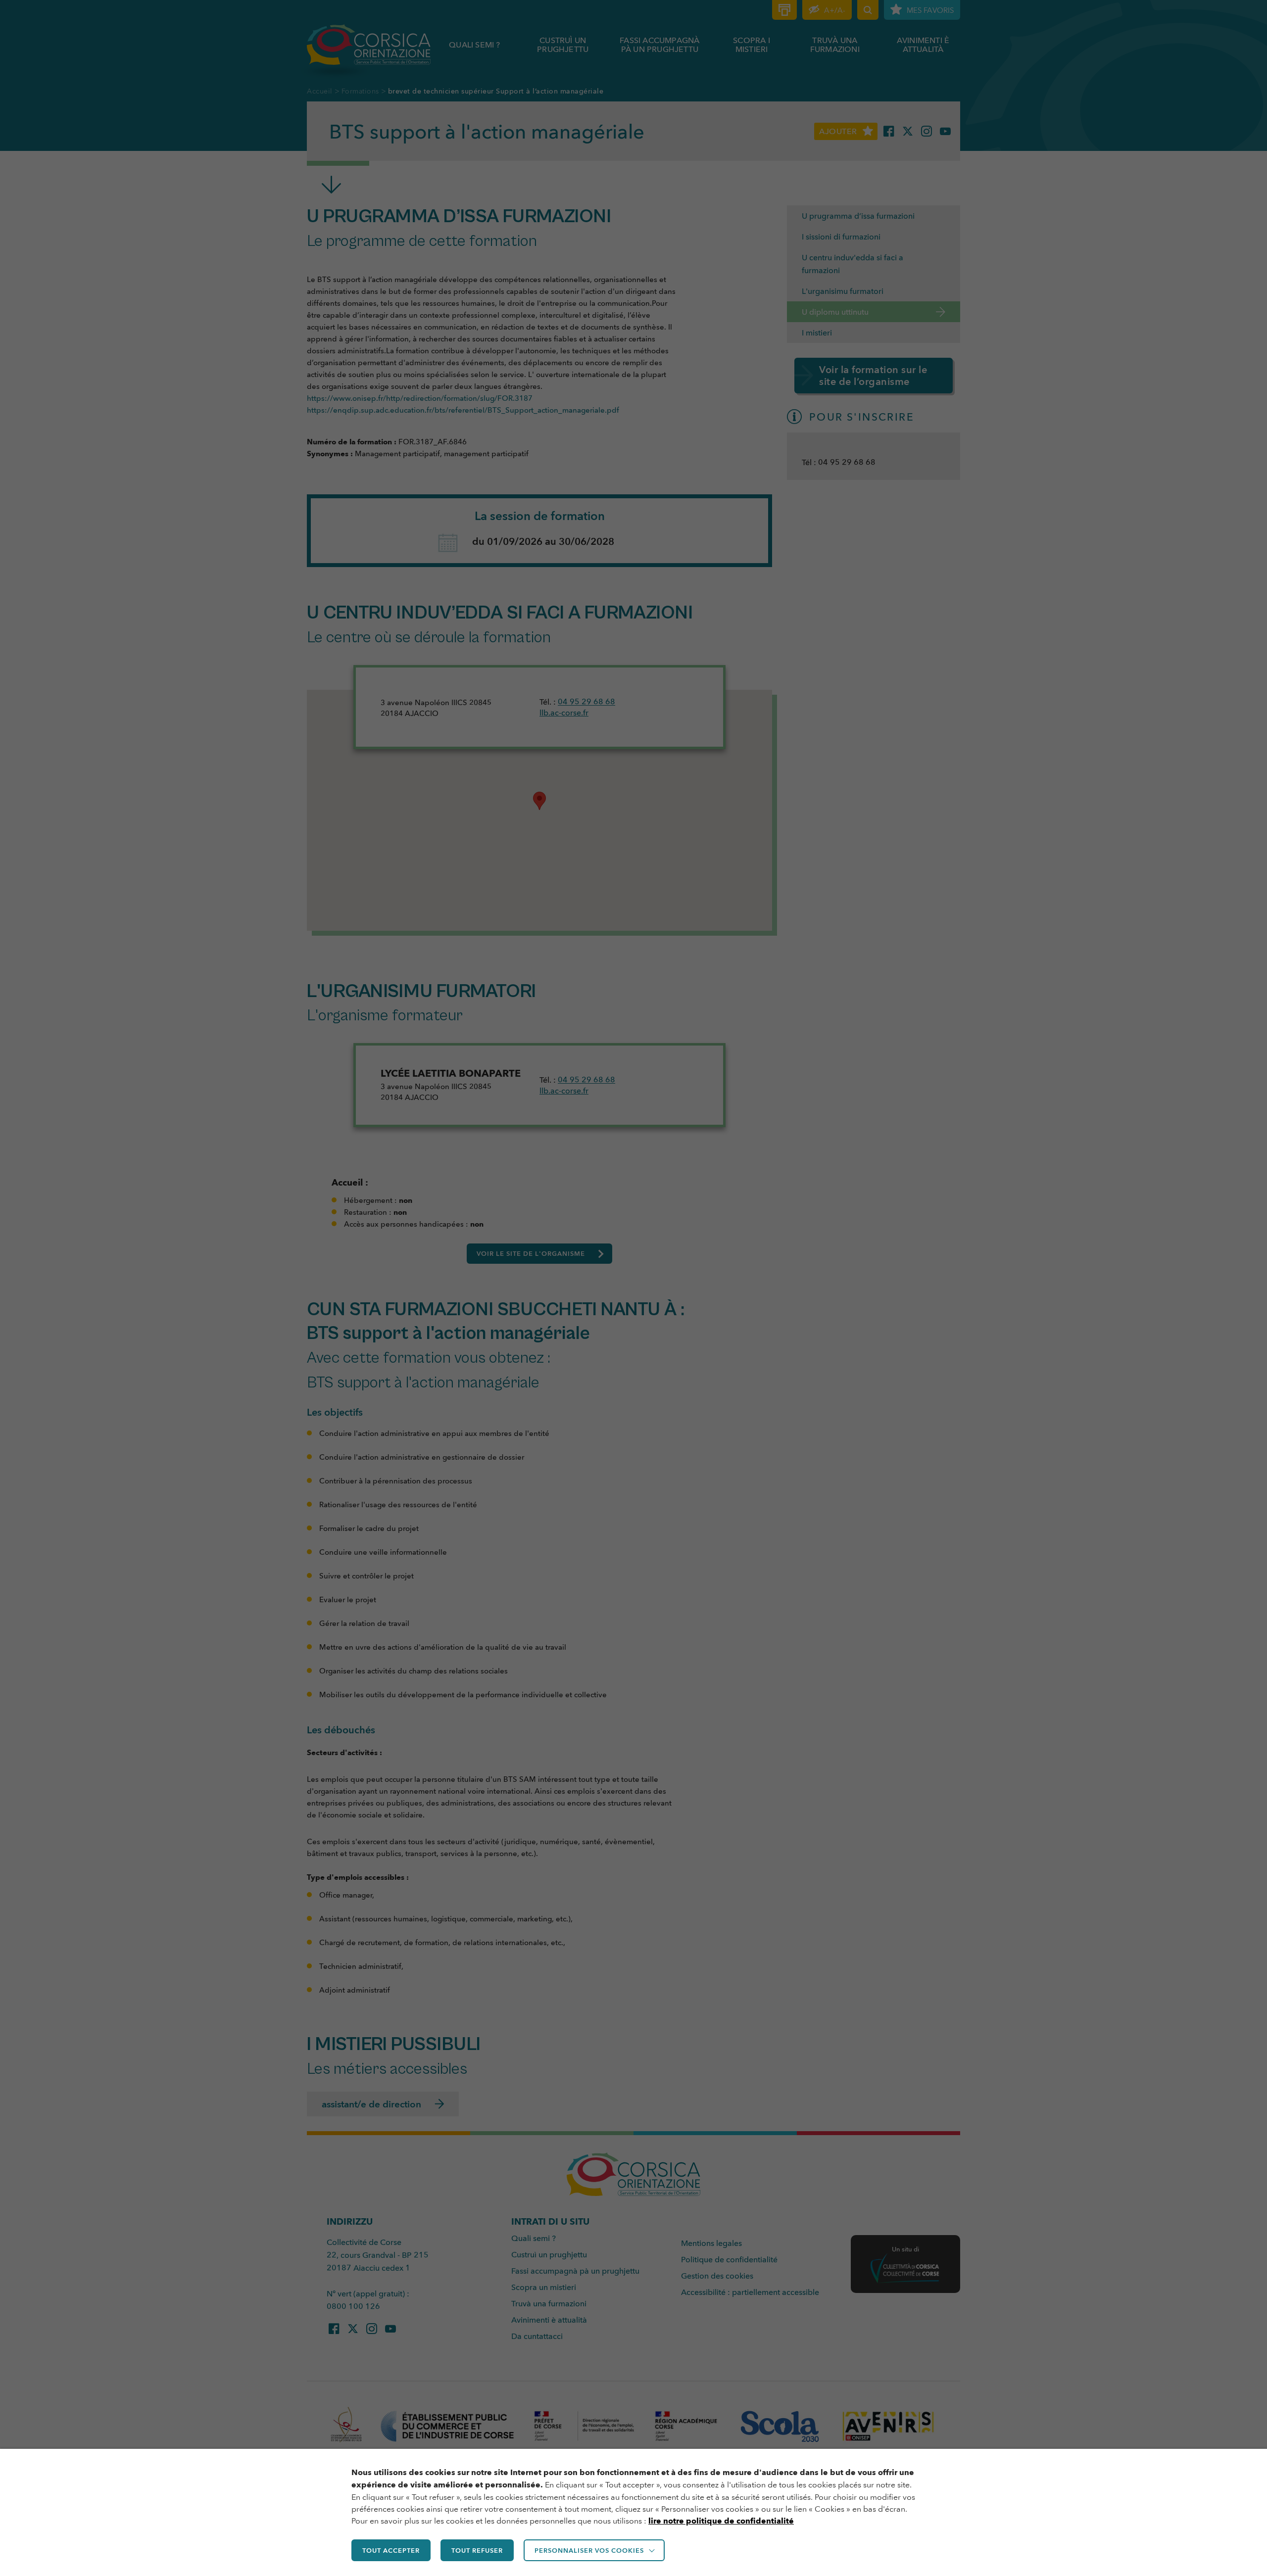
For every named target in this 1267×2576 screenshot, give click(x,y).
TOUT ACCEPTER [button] (391, 2550)
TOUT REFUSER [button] (477, 2550)
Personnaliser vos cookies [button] (589, 2550)
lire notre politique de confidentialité (721, 2521)
